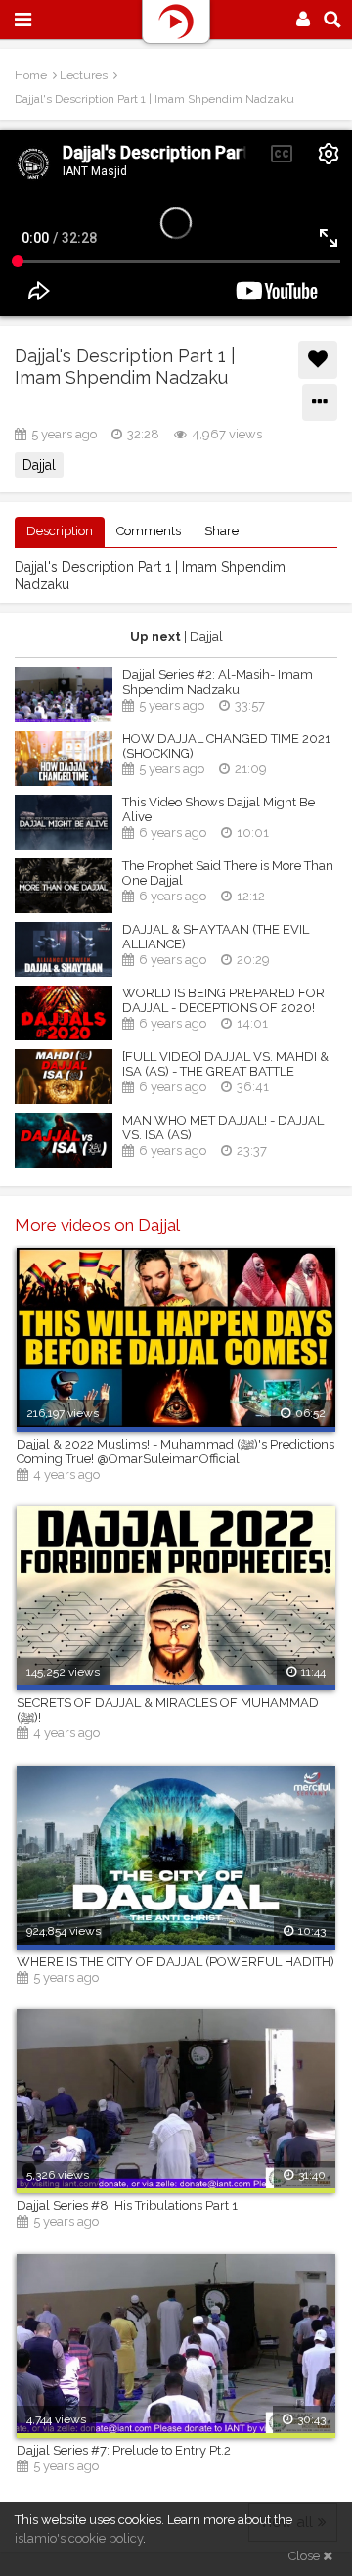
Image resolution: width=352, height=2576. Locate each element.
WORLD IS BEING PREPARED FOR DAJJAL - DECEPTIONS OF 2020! (223, 1000)
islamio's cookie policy (79, 2538)
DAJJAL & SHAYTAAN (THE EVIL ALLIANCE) (216, 937)
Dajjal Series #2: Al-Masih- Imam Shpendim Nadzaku (218, 682)
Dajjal (39, 465)
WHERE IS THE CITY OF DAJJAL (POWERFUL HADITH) (176, 1962)
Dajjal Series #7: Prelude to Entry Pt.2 (124, 2450)
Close (306, 2556)
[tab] (60, 532)
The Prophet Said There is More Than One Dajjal (228, 873)
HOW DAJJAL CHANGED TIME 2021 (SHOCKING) (226, 746)
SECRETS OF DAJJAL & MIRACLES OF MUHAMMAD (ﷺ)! (168, 1710)
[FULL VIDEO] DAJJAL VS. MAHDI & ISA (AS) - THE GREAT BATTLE (225, 1064)
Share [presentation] (221, 531)
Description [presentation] (60, 531)
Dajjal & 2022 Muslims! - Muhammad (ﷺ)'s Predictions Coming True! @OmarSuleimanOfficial (176, 1451)
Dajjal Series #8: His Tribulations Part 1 (127, 2206)
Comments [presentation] (149, 531)
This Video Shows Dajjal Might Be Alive (219, 809)
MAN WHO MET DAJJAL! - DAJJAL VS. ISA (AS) (223, 1127)
